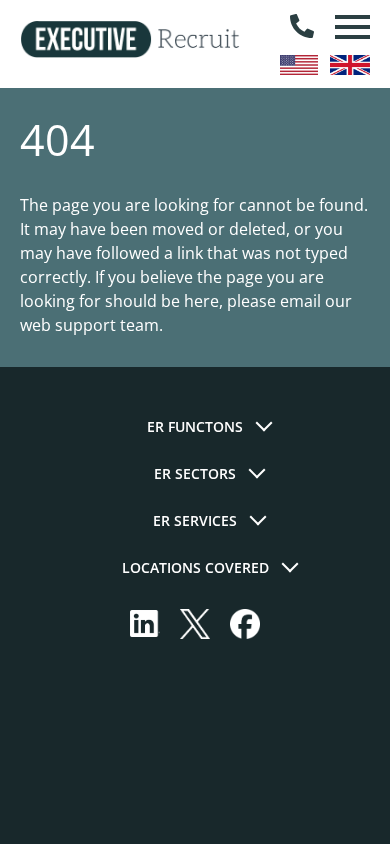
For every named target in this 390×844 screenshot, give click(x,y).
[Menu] (350, 27)
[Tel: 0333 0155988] (302, 27)
